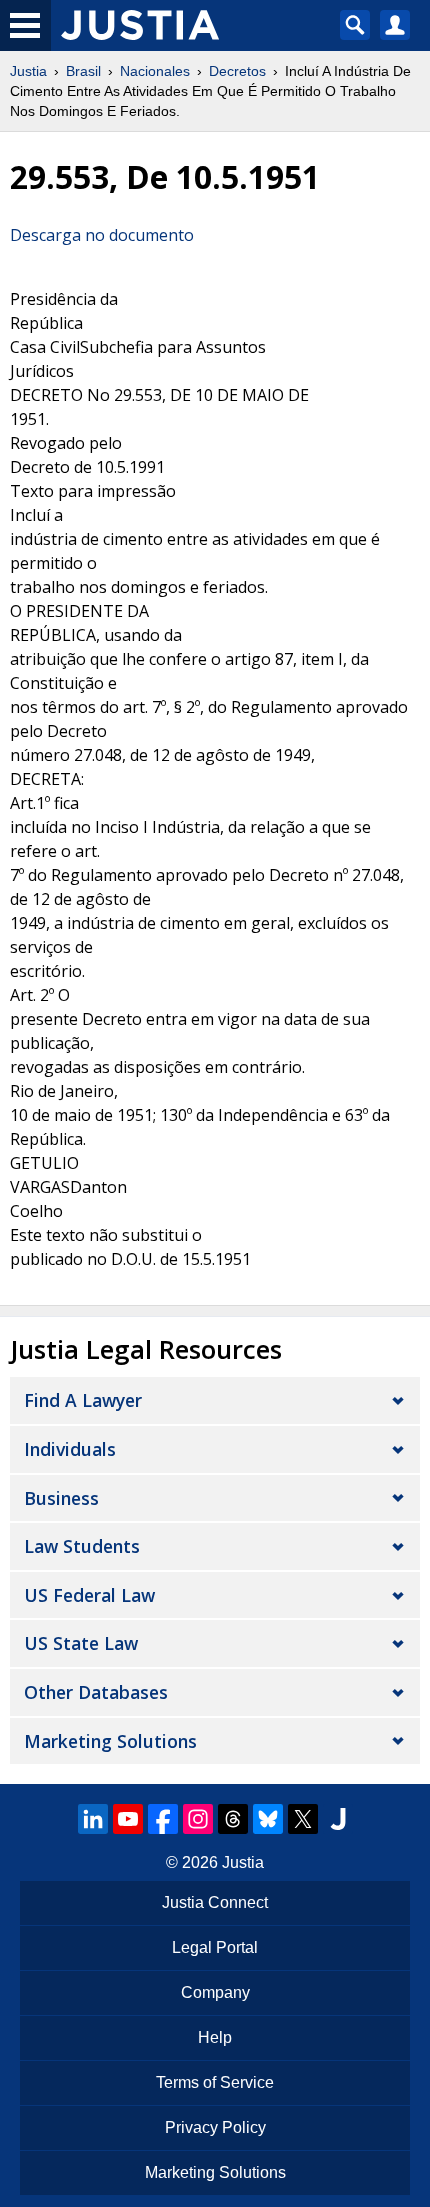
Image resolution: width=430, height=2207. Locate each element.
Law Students (82, 1546)
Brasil (83, 71)
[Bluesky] (268, 1819)
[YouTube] (128, 1819)
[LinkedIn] (93, 1819)
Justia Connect (215, 1902)
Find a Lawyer (83, 1400)
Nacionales (155, 71)
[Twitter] (303, 1819)
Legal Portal (215, 1947)
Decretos (237, 71)
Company (215, 1992)
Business (61, 1498)
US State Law (81, 1643)
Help (215, 2037)
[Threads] (233, 1819)
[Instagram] (198, 1819)
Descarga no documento (102, 235)
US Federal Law (89, 1595)
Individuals (70, 1449)
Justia (28, 71)
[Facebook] (163, 1819)
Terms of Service (215, 2082)
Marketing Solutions (110, 1741)
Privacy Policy (215, 2127)
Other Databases (96, 1692)
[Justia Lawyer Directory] (338, 1819)
